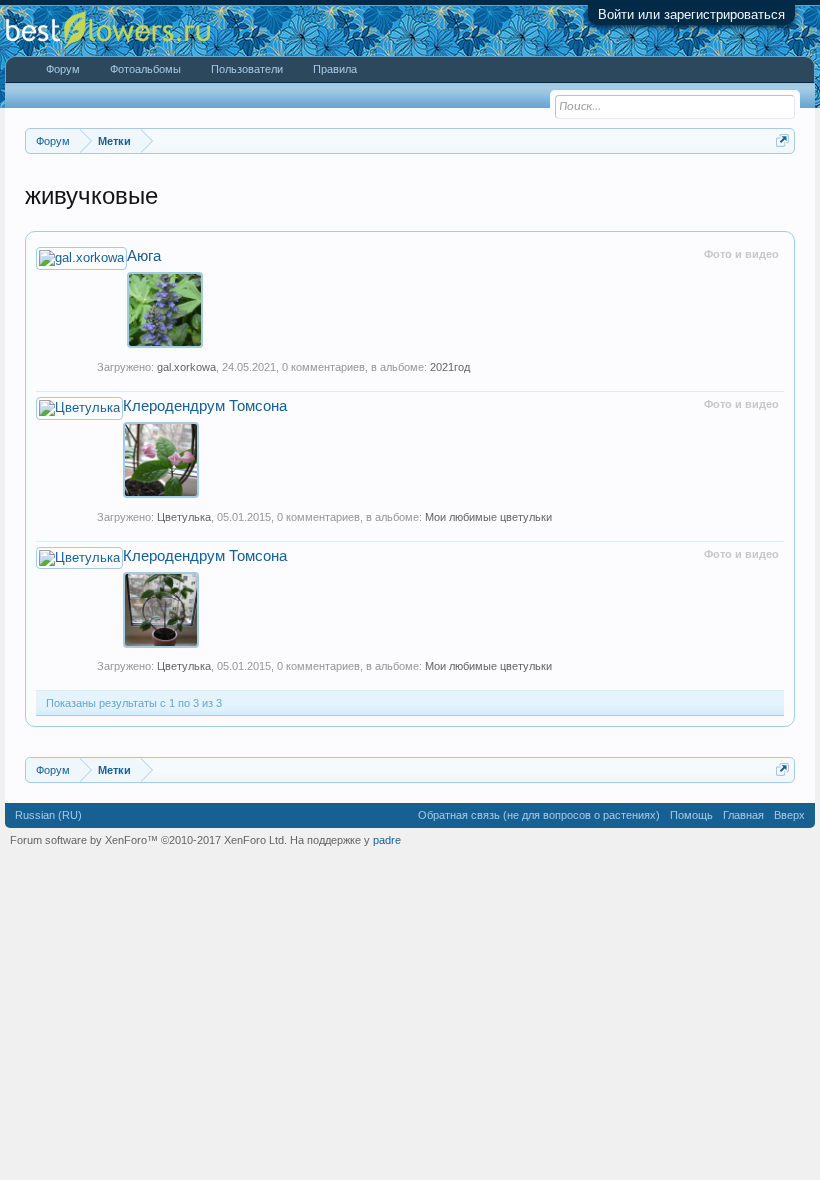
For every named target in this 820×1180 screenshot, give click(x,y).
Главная (743, 815)
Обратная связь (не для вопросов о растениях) (539, 815)
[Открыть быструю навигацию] (782, 140)
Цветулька (184, 517)
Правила (335, 69)
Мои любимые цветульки (488, 517)
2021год (450, 367)
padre (387, 840)
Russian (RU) (48, 815)
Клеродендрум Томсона (205, 406)
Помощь (691, 815)
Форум (63, 69)
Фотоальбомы (145, 69)
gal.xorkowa (186, 367)
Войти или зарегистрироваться (691, 14)
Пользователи (247, 69)
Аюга (144, 256)
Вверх (789, 815)
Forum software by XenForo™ (148, 840)
